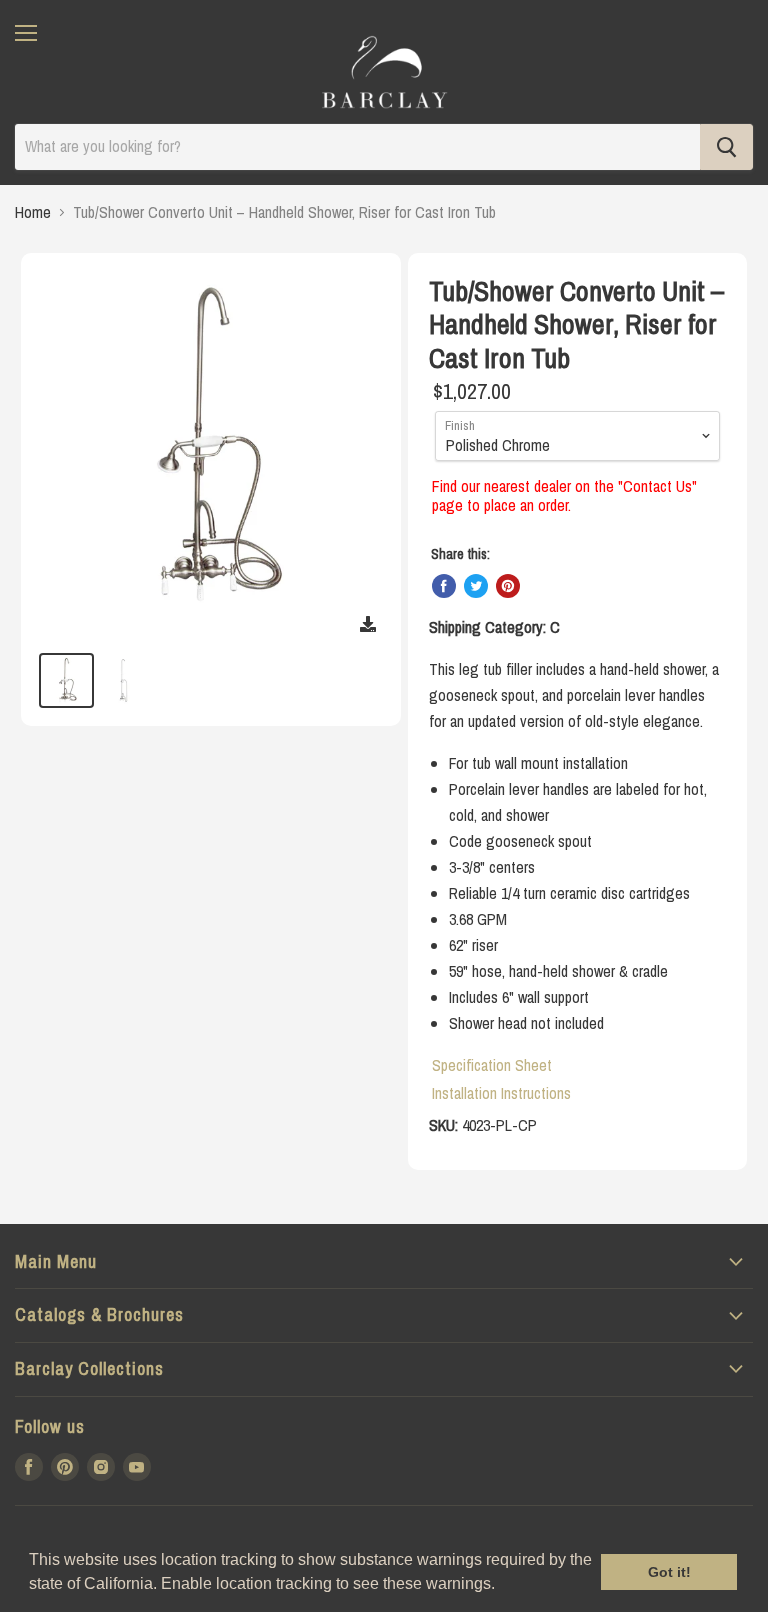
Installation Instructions (501, 1093)
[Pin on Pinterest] (508, 586)
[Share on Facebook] (444, 586)
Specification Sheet (492, 1065)
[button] (502, 1586)
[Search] (726, 147)
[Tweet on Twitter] (476, 586)
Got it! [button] (669, 1572)
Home (33, 212)
